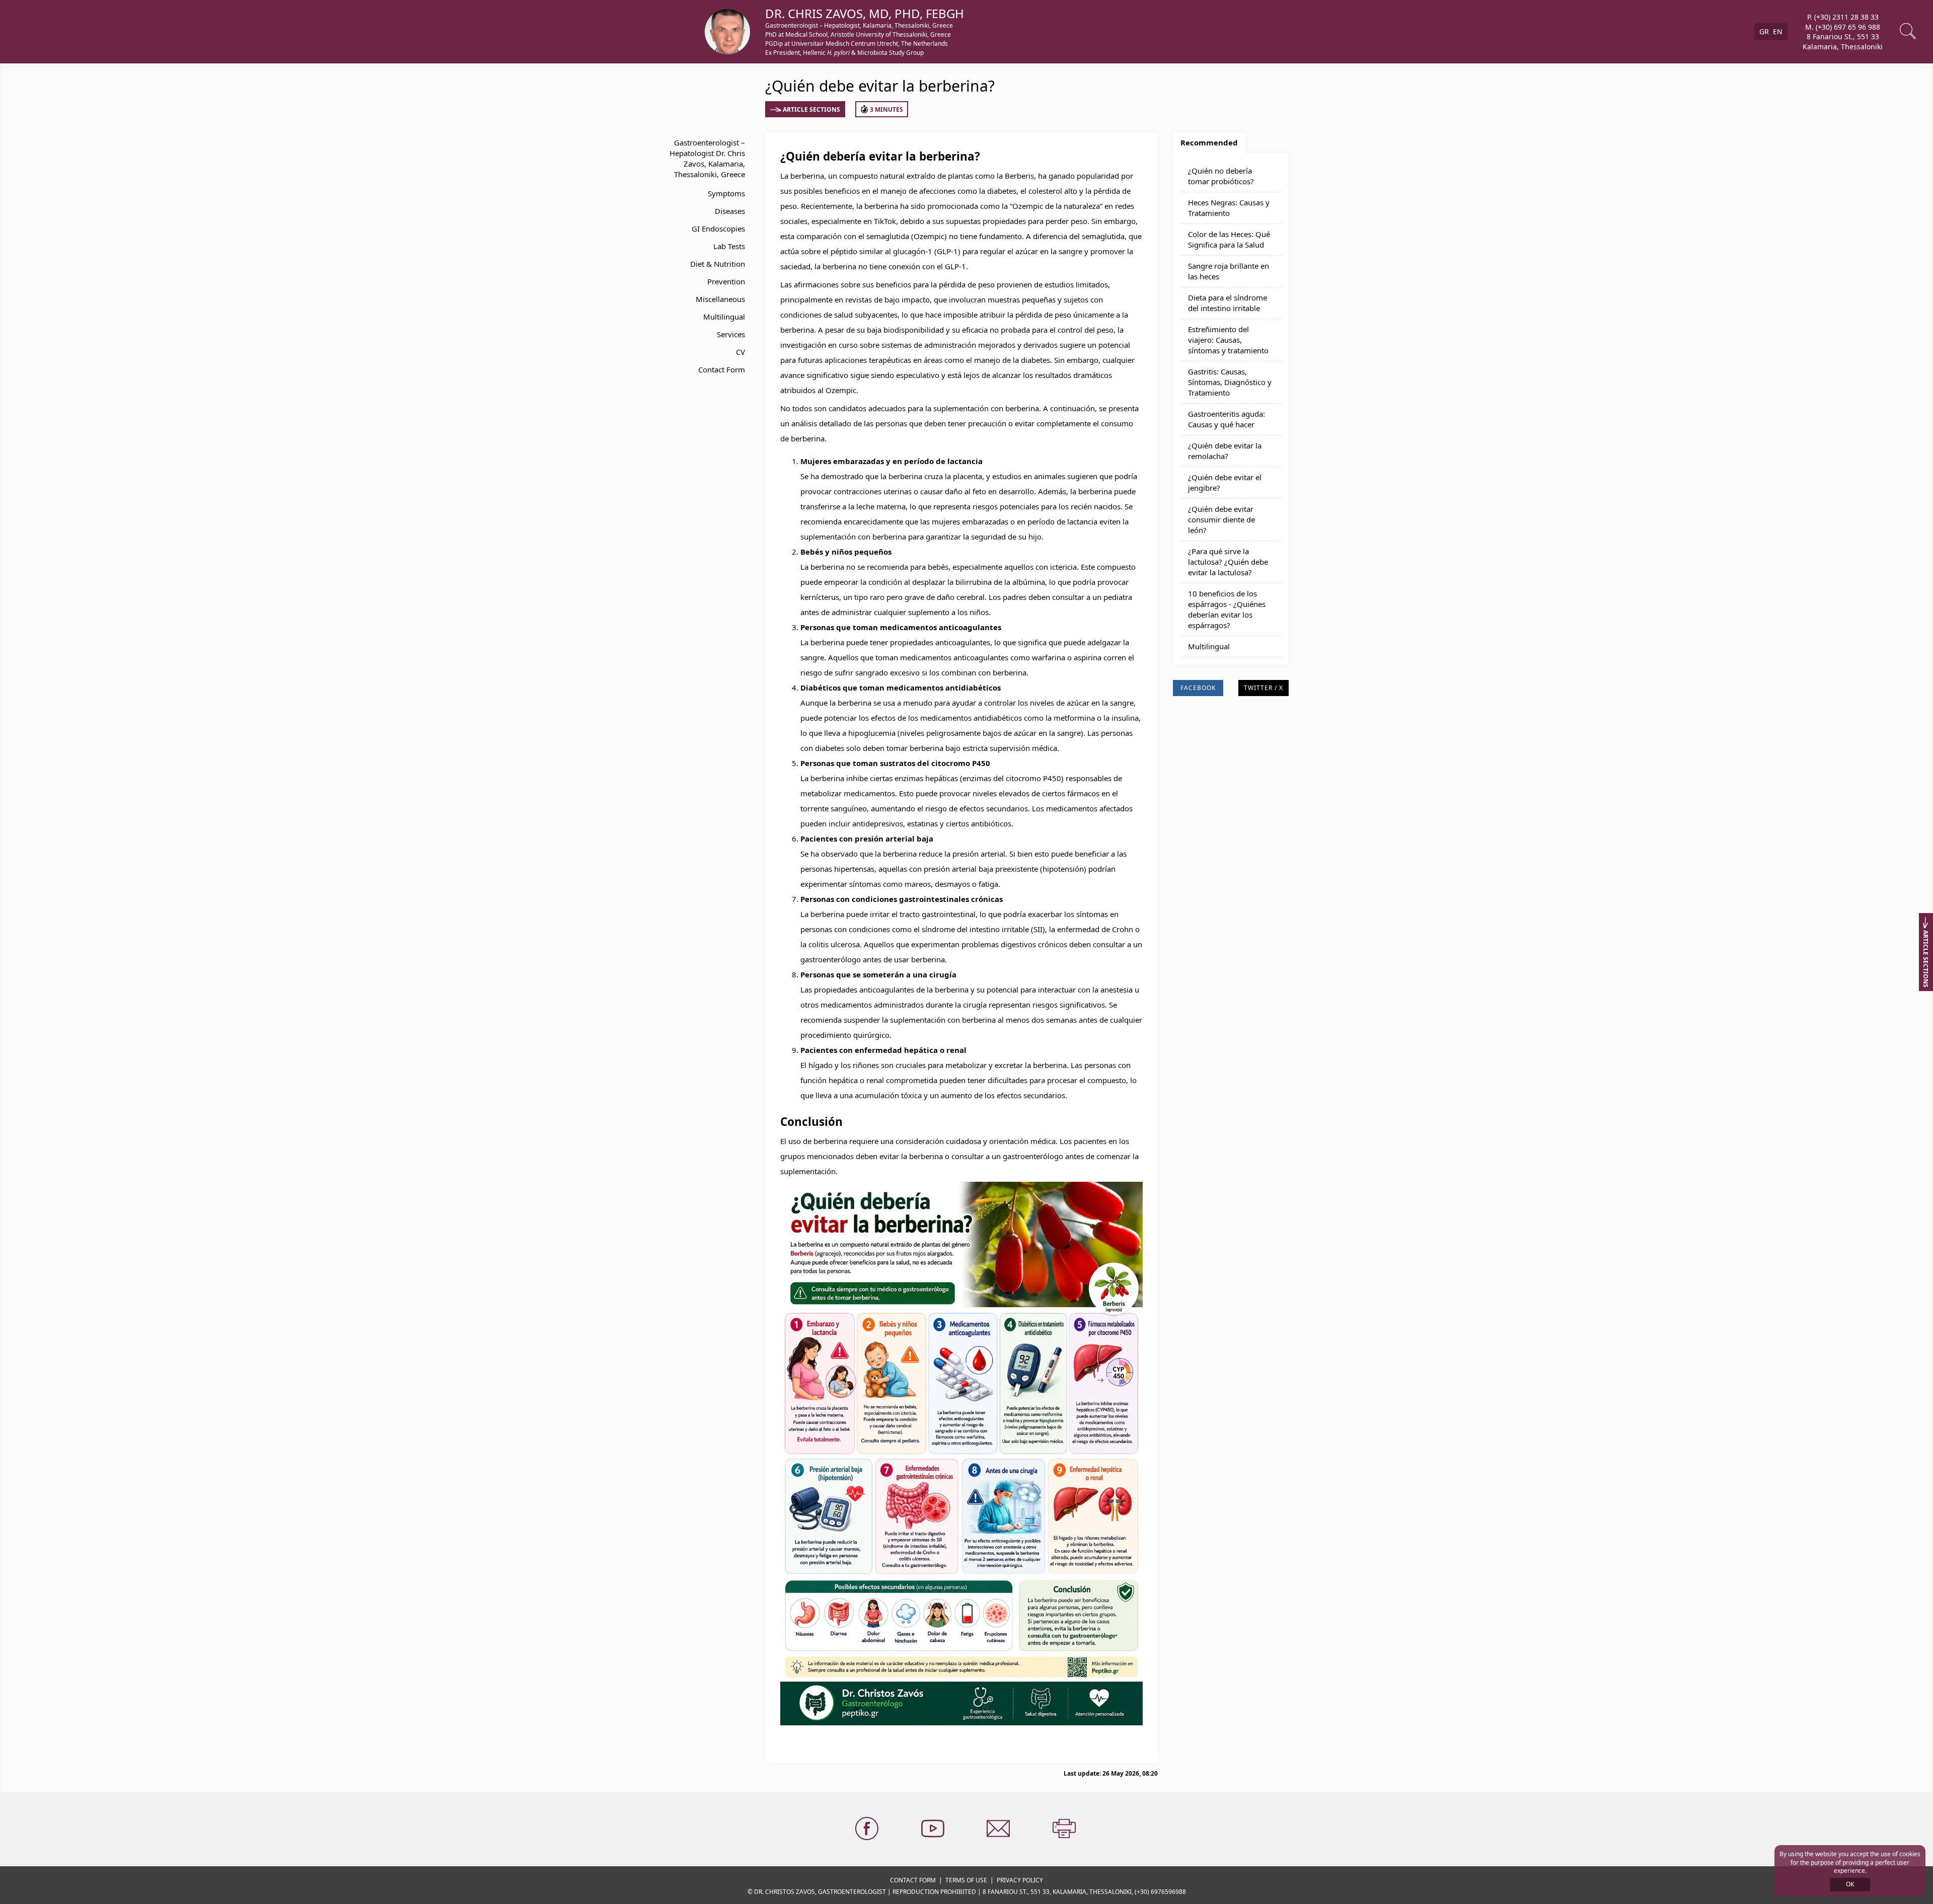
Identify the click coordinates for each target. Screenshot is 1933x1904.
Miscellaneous (720, 299)
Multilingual (724, 317)
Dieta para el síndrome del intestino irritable (1228, 303)
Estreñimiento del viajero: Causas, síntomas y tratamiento (1228, 340)
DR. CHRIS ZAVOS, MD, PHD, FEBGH (865, 13)
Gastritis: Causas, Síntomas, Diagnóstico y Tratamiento (1230, 382)
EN (1778, 31)
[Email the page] (999, 1829)
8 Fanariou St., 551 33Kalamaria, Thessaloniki (1843, 42)
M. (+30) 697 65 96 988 (1843, 26)
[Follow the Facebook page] (868, 1829)
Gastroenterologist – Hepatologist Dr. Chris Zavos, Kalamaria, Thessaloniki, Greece (707, 158)
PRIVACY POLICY (1020, 1880)
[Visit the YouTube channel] (934, 1829)
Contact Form (722, 369)
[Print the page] (1065, 1829)
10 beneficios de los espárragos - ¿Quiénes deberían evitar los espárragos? (1227, 609)
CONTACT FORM (913, 1880)
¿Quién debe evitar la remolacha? (1225, 451)
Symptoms (726, 193)
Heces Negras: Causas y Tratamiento (1229, 208)
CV (740, 352)
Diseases (730, 211)
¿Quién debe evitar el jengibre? (1225, 482)
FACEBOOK (1198, 688)
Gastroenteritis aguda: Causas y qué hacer (1226, 419)
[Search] (1909, 32)
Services (731, 334)
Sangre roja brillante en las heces (1229, 271)
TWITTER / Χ (1263, 688)
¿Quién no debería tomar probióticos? (1221, 176)
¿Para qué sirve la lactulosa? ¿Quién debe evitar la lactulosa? (1228, 562)
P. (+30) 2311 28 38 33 (1843, 17)
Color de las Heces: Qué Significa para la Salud (1229, 239)
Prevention (726, 281)
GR (1764, 31)
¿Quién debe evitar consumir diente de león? (1221, 519)
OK (1850, 1884)
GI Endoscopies (718, 229)
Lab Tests (729, 246)
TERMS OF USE (966, 1880)
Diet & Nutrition (718, 264)
